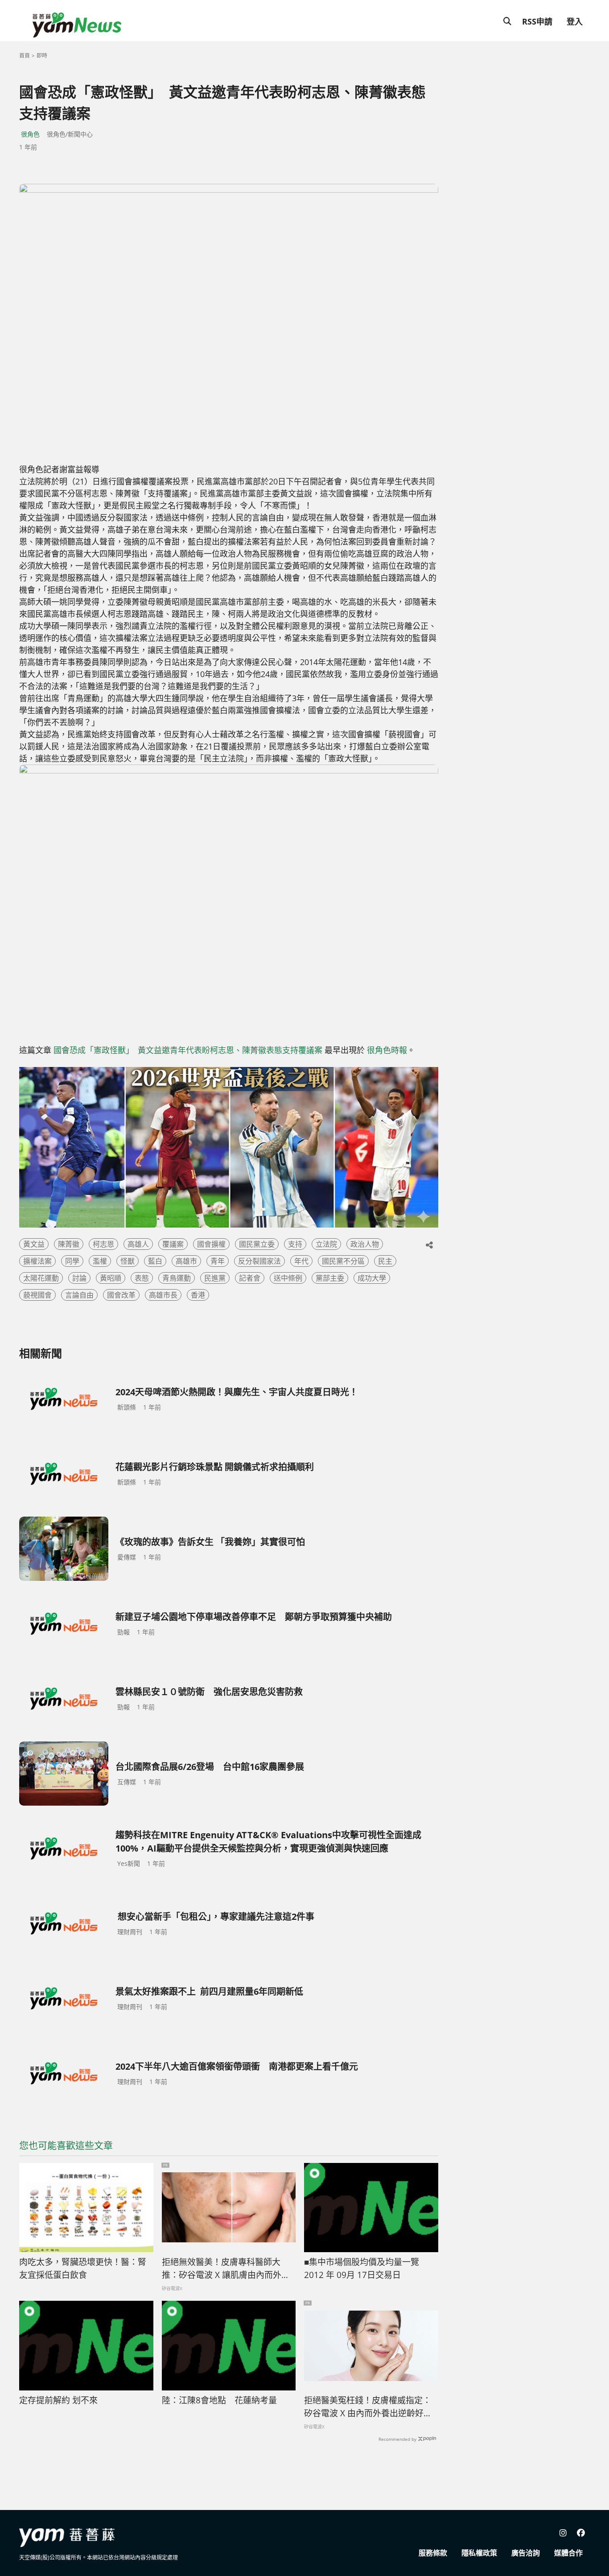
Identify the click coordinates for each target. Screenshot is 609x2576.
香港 (198, 1295)
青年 (218, 1261)
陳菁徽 (69, 1244)
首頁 (25, 56)
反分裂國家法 (259, 1261)
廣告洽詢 (526, 2553)
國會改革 (121, 1295)
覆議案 (173, 1244)
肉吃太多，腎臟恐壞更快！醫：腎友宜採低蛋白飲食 (83, 2268)
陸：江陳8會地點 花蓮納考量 (219, 2400)
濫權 (100, 1261)
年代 (301, 1261)
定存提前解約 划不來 (58, 2400)
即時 (42, 56)
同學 (72, 1261)
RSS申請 (537, 21)
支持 (295, 1244)
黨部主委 (330, 1278)
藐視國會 (37, 1295)
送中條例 (288, 1278)
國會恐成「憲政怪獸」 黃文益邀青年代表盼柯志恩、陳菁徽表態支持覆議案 (188, 1050)
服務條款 (433, 2553)
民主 (385, 1261)
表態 (142, 1278)
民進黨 (215, 1278)
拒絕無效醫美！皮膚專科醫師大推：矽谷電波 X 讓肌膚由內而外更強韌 (226, 2269)
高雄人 (138, 1244)
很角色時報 (387, 1050)
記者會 (250, 1278)
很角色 (30, 134)
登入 (575, 21)
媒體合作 (568, 2553)
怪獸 (128, 1261)
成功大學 (372, 1278)
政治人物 (365, 1244)
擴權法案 (37, 1261)
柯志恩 (103, 1244)
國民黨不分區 (343, 1261)
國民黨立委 (257, 1244)
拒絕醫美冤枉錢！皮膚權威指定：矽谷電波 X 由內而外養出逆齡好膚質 (368, 2407)
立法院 (326, 1244)
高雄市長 (163, 1295)
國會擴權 (211, 1244)
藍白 (155, 1261)
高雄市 (186, 1261)
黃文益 (34, 1244)
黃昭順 (111, 1278)
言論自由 (79, 1295)
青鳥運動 (177, 1278)
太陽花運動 (41, 1278)
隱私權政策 (479, 2553)
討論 (79, 1278)
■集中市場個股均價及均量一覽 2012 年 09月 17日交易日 (362, 2268)
